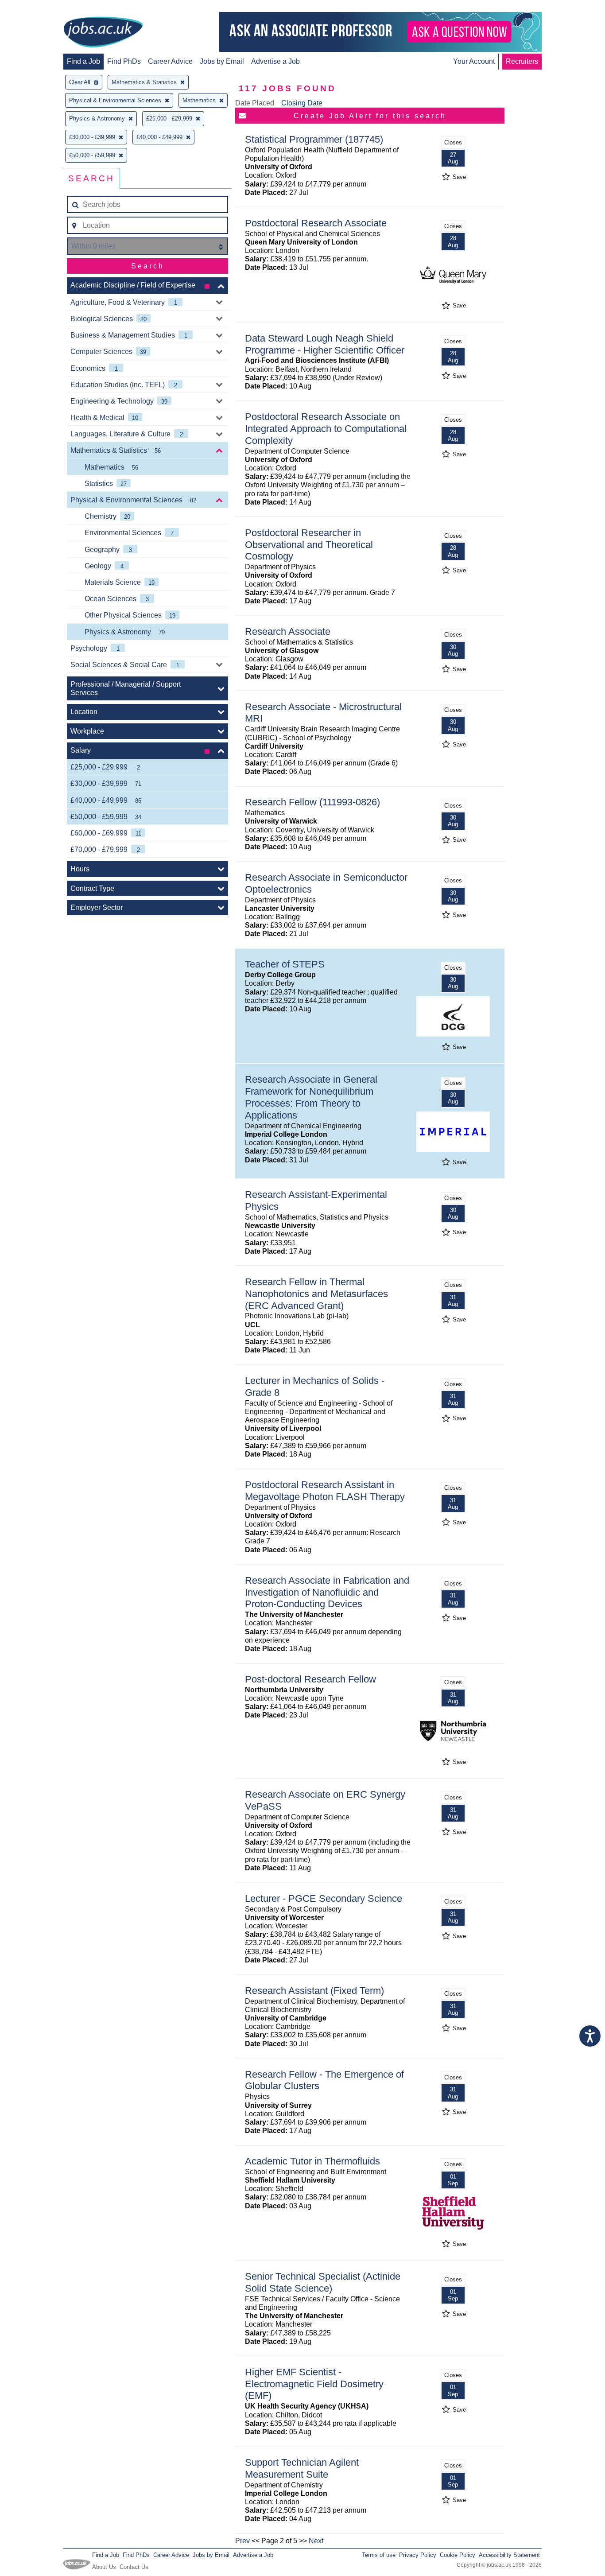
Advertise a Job (275, 61)
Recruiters (522, 61)
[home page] (103, 33)
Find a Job (83, 61)
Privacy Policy (418, 2555)
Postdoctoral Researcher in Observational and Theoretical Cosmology (309, 545)
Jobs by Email (222, 61)
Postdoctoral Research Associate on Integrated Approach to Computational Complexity (326, 429)
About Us (104, 2567)
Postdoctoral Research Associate (316, 223)
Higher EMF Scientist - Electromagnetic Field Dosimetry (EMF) (314, 2384)
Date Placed (255, 103)
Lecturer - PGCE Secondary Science (324, 1898)
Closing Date (302, 103)
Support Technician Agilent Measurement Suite (302, 2468)
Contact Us (134, 2567)
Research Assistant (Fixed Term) (314, 1991)
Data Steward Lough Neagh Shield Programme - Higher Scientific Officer (325, 344)
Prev (242, 2541)
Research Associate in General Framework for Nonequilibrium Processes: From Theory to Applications (311, 1097)
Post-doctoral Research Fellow (310, 1679)
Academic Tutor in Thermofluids (312, 2161)
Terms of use (379, 2555)
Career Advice (170, 61)
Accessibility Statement (509, 2555)
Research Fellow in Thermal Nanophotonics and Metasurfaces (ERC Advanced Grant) (316, 1294)
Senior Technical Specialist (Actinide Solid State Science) (323, 2282)
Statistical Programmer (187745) (314, 139)
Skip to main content (35, 8)
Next (316, 2541)
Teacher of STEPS (285, 964)
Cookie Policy (458, 2555)
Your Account (474, 61)
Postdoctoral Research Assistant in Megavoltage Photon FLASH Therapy (325, 1491)
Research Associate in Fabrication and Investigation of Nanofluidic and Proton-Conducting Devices (327, 1592)
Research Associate (288, 631)
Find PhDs (124, 61)
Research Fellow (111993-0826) (312, 802)
